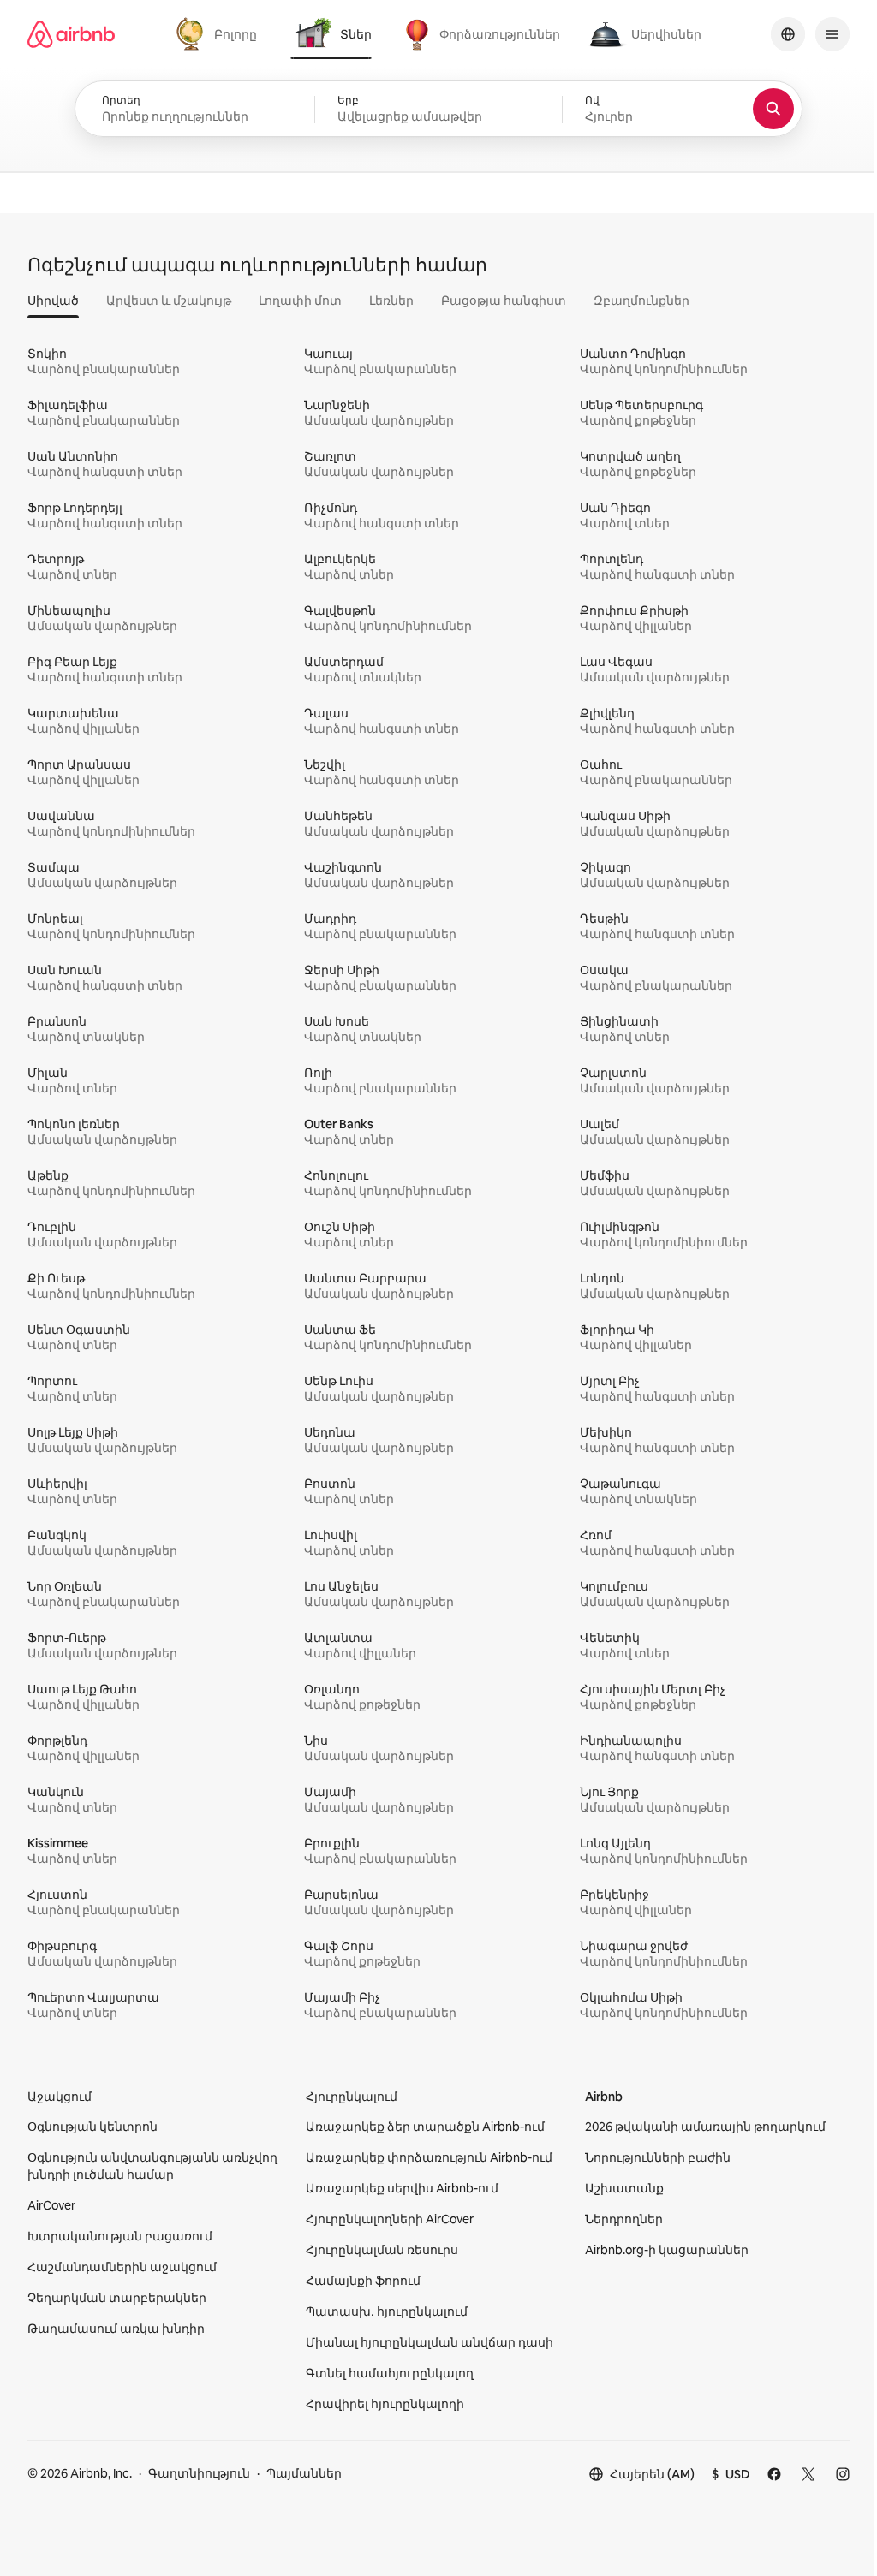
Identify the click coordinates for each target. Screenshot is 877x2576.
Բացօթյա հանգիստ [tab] (504, 300)
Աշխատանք (624, 2188)
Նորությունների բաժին (658, 2157)
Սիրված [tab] (53, 300)
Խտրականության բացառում (120, 2236)
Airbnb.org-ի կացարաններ (667, 2250)
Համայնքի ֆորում (363, 2281)
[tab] (219, 34)
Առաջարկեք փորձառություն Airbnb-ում (429, 2157)
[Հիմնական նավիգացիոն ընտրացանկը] (832, 34)
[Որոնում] (773, 109)
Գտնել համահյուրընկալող (390, 2373)
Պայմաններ (304, 2473)
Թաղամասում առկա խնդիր (116, 2329)
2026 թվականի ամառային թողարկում (705, 2127)
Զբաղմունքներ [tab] (641, 300)
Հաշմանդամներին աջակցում (122, 2267)
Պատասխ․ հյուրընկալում (387, 2311)
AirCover (51, 2205)
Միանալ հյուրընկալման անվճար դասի (430, 2342)
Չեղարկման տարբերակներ (117, 2298)
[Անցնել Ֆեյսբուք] (774, 2474)
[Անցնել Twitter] (808, 2474)
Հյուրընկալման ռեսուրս (382, 2250)
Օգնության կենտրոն (92, 2127)
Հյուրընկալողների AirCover (390, 2219)
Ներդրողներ (624, 2219)
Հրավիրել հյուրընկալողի (385, 2404)
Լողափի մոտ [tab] (300, 300)
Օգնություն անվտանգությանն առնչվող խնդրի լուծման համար (152, 2166)
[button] (438, 110)
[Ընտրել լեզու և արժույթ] (788, 34)
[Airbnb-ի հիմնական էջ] (71, 34)
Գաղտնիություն (199, 2473)
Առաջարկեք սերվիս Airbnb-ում (402, 2188)
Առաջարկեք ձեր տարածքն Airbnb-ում (425, 2127)
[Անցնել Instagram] (843, 2474)
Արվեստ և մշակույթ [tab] (169, 300)
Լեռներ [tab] (391, 300)
